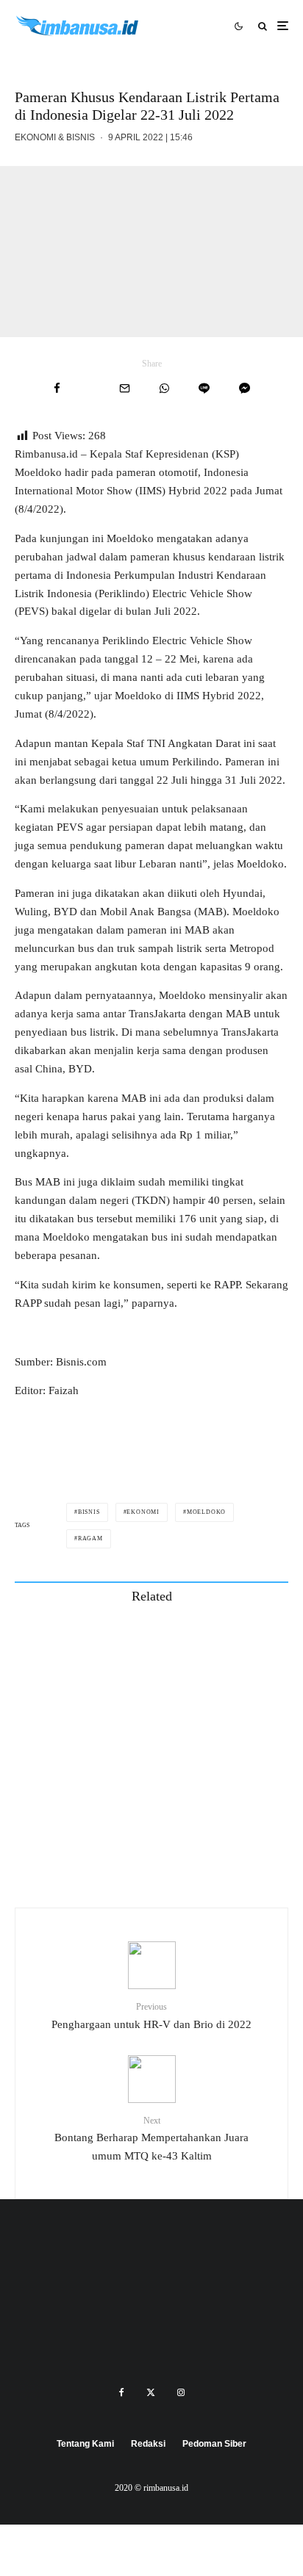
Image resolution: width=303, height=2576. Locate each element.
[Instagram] (181, 2392)
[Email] (125, 388)
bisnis (89, 1512)
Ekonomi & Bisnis (55, 137)
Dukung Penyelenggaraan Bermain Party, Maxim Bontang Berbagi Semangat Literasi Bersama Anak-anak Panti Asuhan (176, 1642)
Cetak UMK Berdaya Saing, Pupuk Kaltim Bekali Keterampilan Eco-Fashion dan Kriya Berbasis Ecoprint (179, 1781)
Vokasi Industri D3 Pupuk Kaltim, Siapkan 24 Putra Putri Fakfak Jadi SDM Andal (182, 1711)
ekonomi (143, 1512)
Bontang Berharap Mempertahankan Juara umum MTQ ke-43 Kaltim (151, 2139)
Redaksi (148, 2444)
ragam (90, 1538)
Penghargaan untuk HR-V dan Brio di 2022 (151, 2016)
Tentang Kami (85, 2444)
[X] (151, 2392)
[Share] (57, 388)
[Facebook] (122, 2392)
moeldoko (206, 1512)
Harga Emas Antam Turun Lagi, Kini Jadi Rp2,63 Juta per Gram (172, 1851)
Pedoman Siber (214, 2444)
